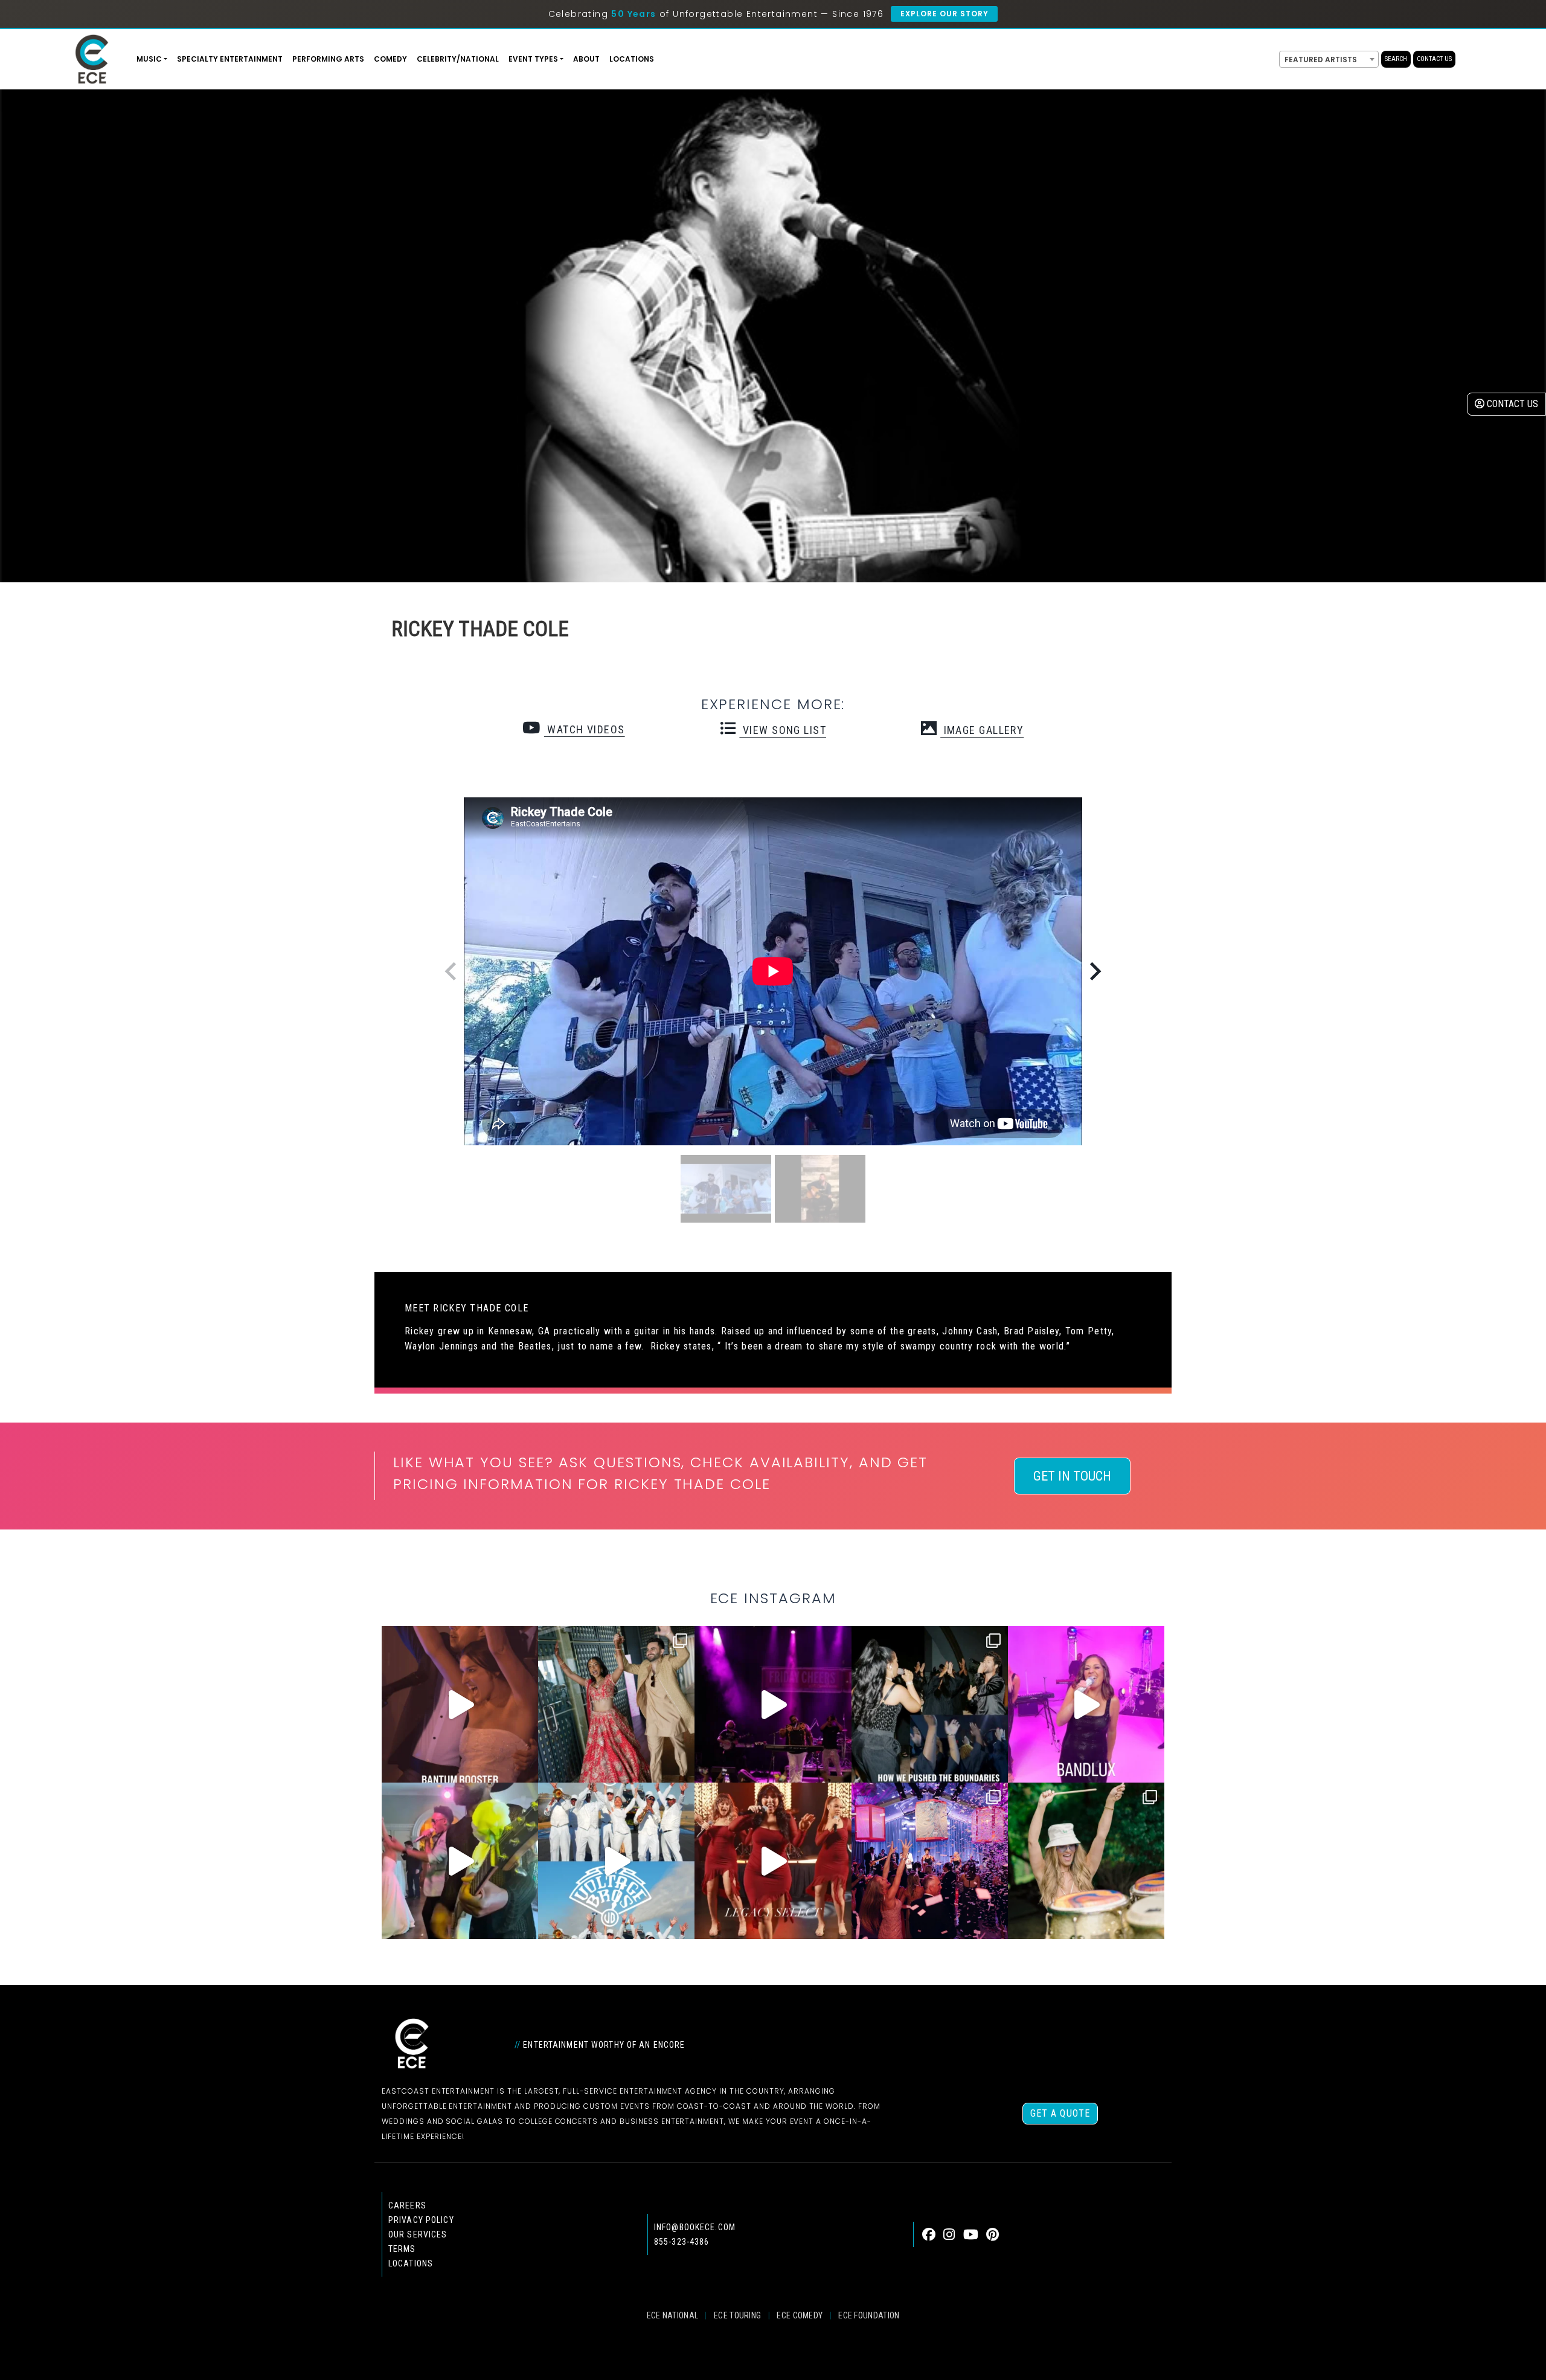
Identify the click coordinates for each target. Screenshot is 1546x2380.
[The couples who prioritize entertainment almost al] (930, 1861)
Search (1396, 59)
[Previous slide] (452, 971)
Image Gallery (982, 730)
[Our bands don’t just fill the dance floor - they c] (460, 1861)
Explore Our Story (944, 14)
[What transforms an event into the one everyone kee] (930, 1704)
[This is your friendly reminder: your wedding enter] (616, 1704)
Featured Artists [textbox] (1321, 59)
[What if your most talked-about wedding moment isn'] (1086, 1861)
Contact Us (1434, 59)
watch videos (584, 729)
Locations (632, 59)
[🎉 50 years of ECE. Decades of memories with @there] (616, 1861)
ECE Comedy (800, 2315)
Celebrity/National (458, 59)
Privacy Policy (421, 2220)
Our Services (418, 2234)
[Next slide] (1094, 971)
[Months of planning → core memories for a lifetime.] (773, 1704)
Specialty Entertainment (230, 59)
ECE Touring (737, 2315)
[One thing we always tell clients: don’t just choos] (1086, 1704)
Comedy (390, 59)
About (586, 59)
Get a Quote (1060, 2113)
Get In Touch (1072, 1476)
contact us (1511, 404)
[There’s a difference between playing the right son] (460, 1704)
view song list (783, 730)
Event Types (533, 59)
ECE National (673, 2315)
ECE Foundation (869, 2315)
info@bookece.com (695, 2227)
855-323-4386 (682, 2242)
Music (149, 59)
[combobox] (1329, 59)
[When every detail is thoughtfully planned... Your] (773, 1861)
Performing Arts (328, 59)
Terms (402, 2249)
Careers (407, 2205)
